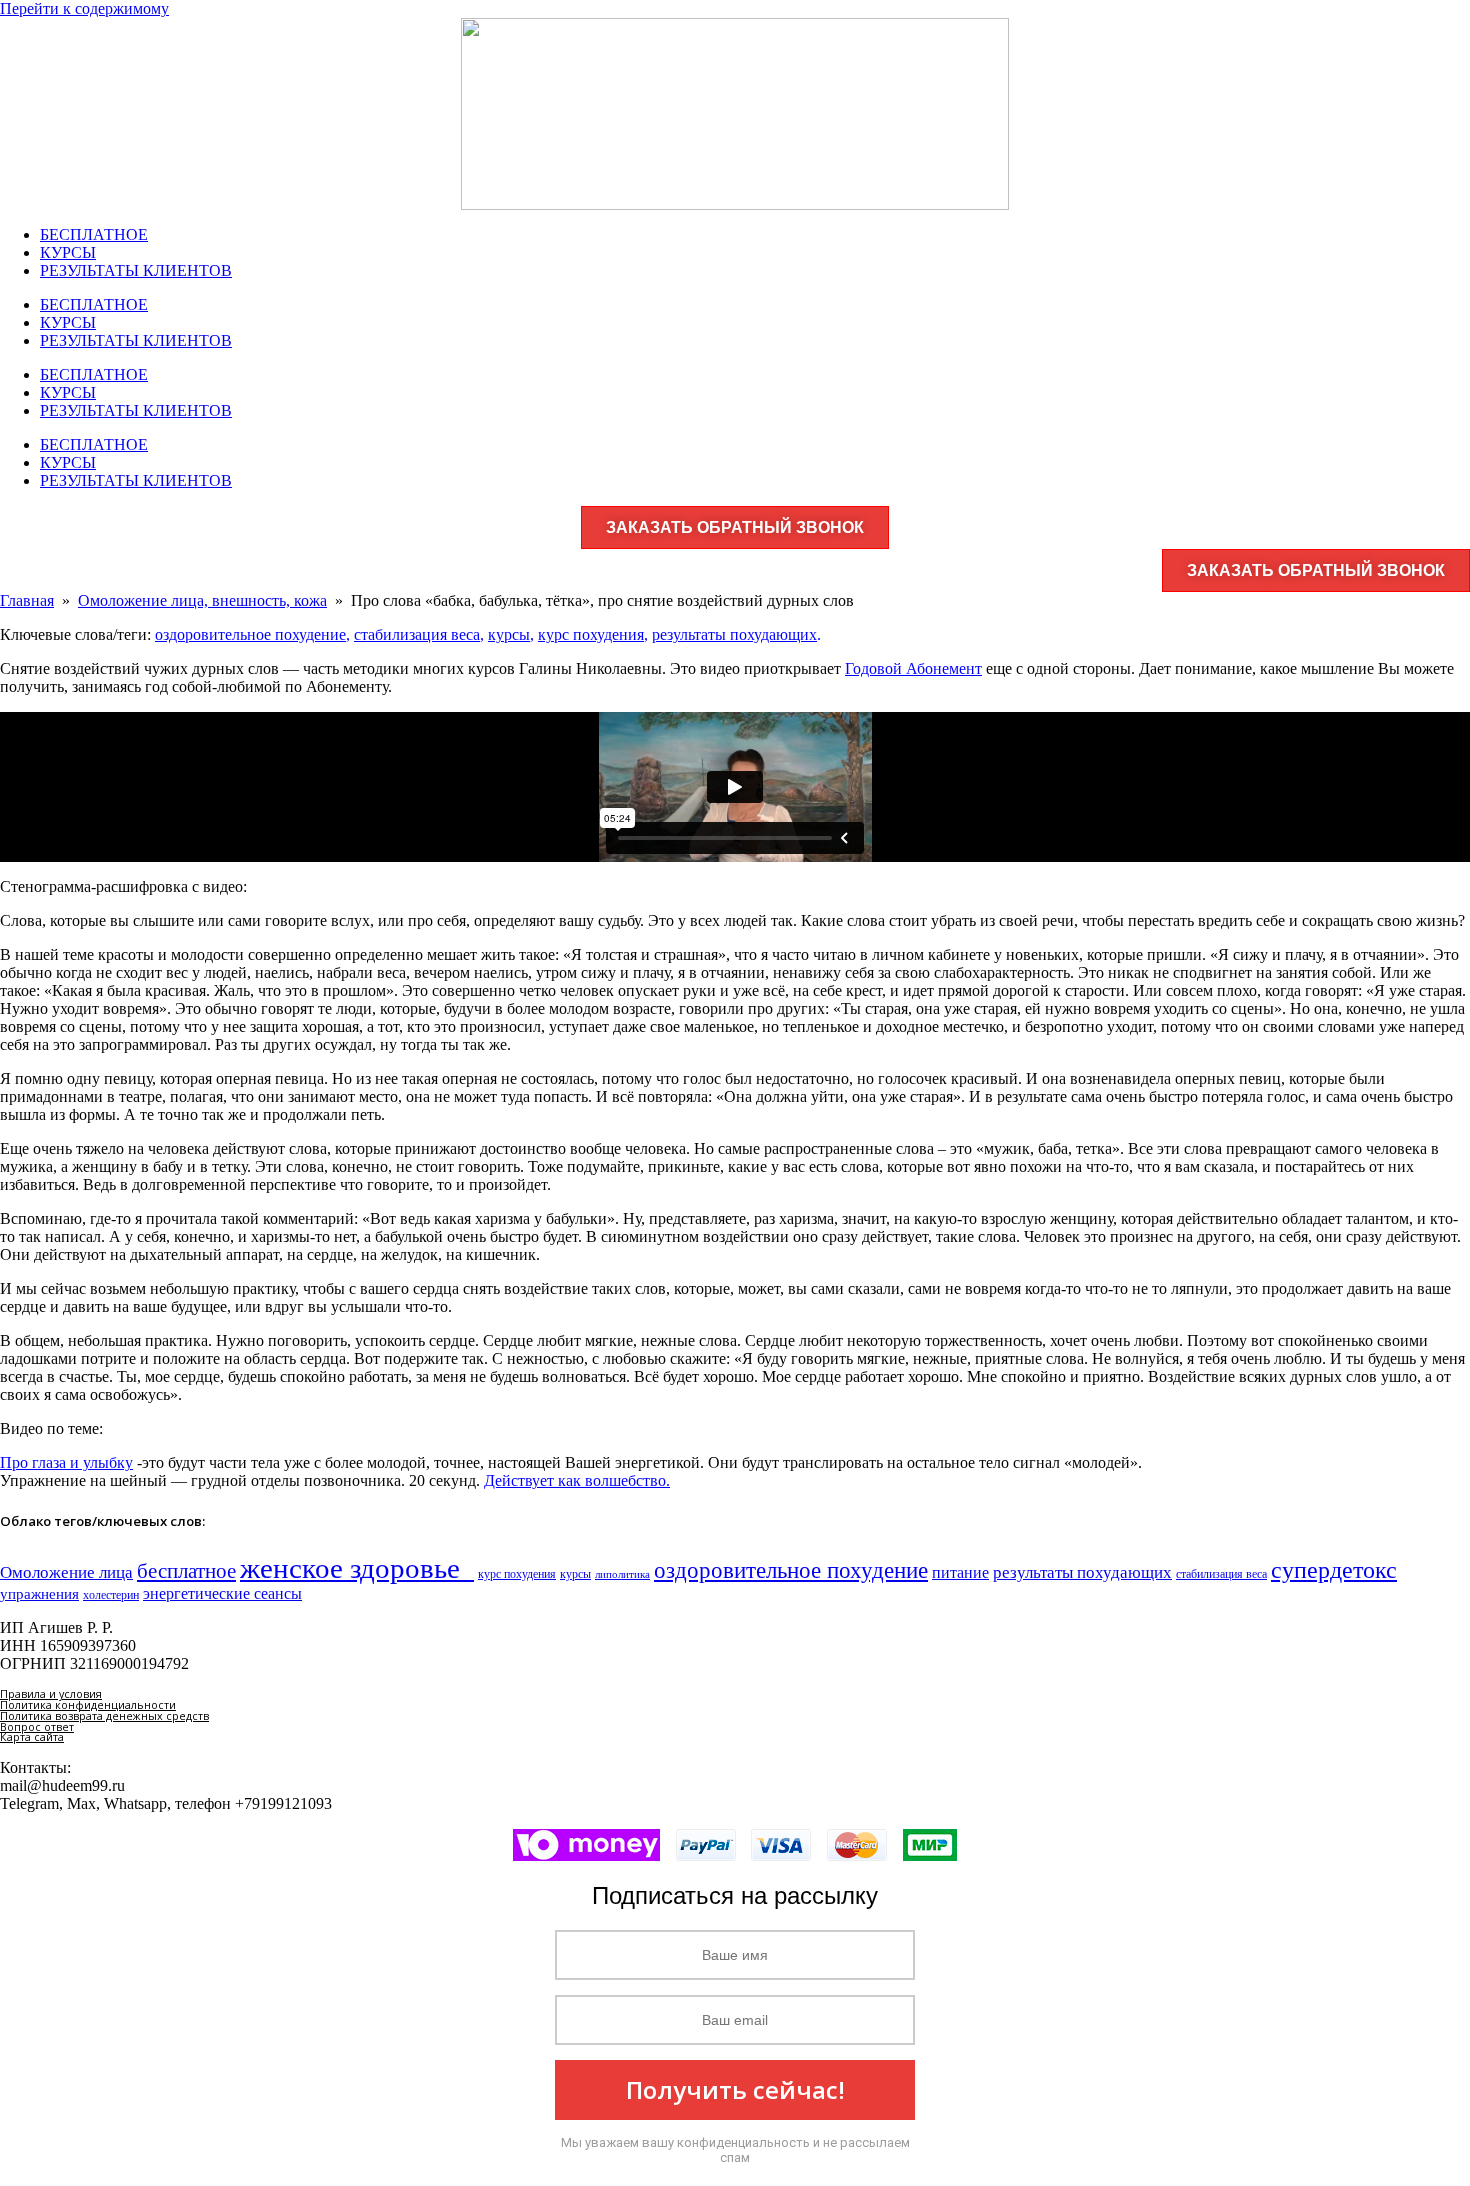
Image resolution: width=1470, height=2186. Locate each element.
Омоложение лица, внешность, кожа (202, 600)
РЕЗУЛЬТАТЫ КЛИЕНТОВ (136, 270)
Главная (27, 600)
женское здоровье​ (357, 1568)
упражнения (39, 1594)
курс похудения (591, 634)
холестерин (111, 1595)
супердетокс (1334, 1570)
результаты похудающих (734, 634)
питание (960, 1572)
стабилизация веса (417, 634)
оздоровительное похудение (250, 634)
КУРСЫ (68, 252)
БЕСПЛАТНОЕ (94, 234)
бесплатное (186, 1571)
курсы (509, 634)
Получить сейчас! (735, 2089)
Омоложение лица (66, 1572)
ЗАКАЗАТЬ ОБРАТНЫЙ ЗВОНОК (735, 527)
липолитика (622, 1574)
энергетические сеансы (222, 1593)
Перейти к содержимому (84, 8)
